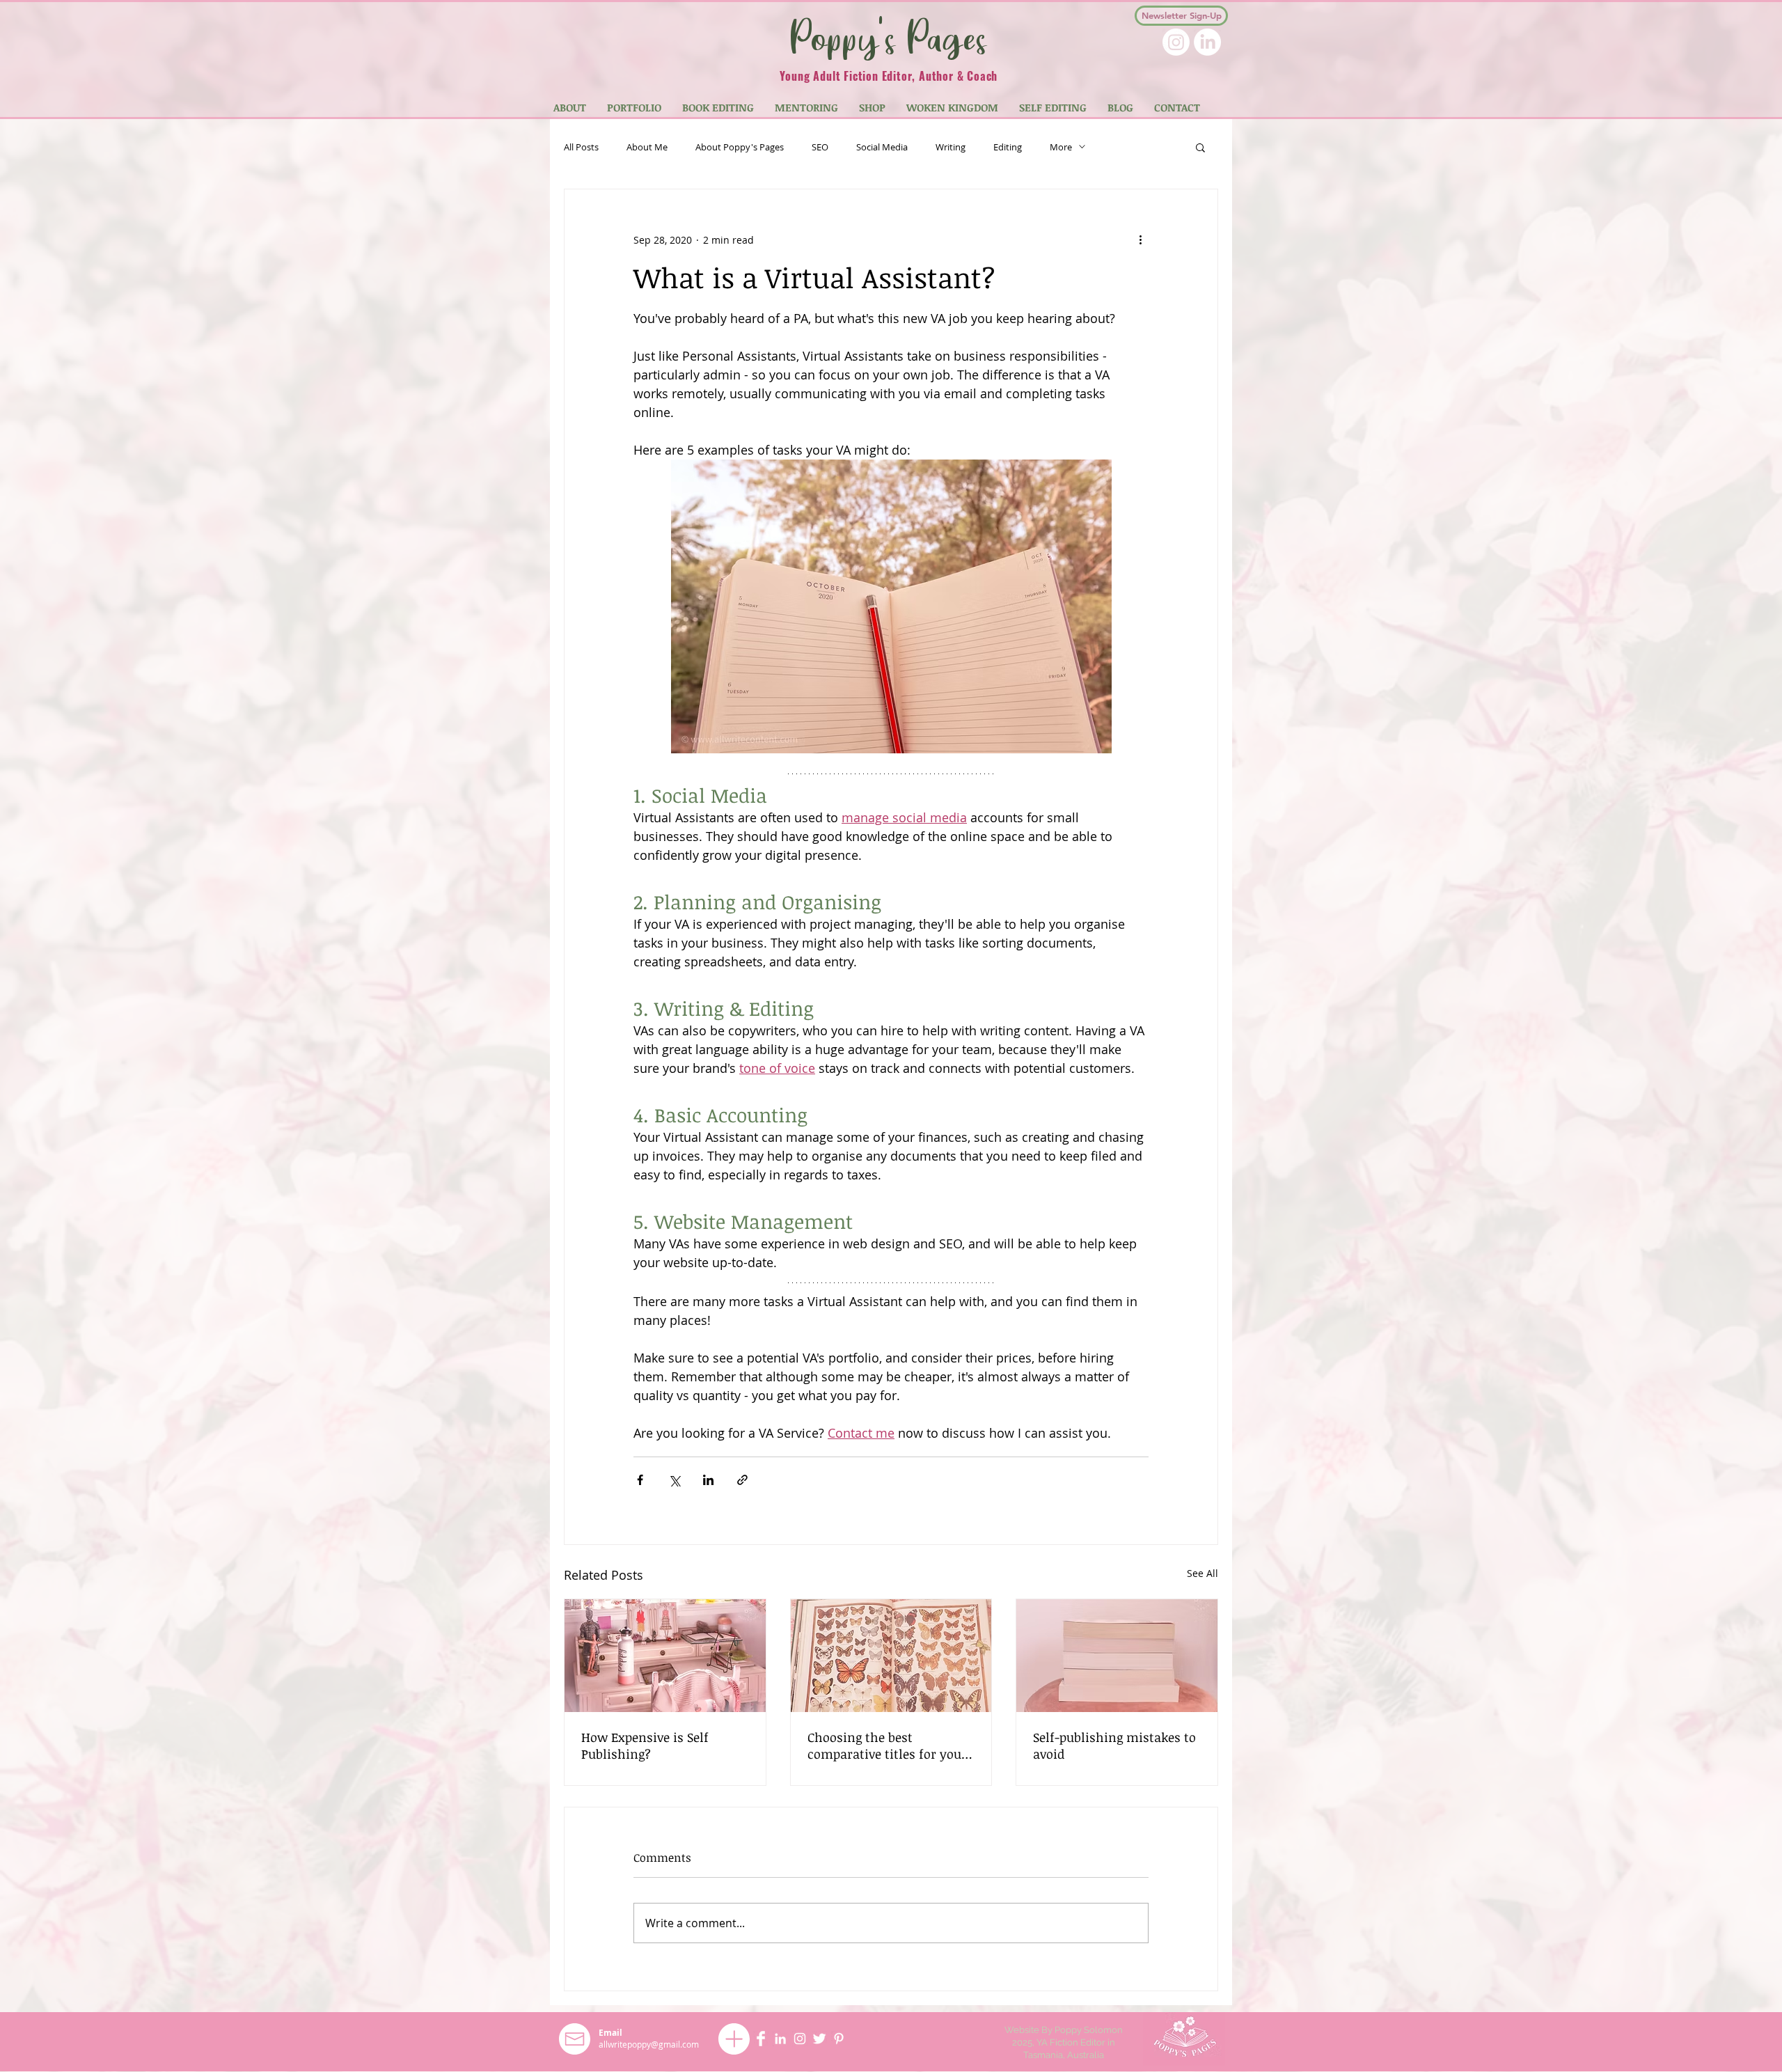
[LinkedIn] (1207, 42)
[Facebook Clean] (761, 2039)
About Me (647, 147)
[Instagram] (1176, 42)
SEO (820, 147)
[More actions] (1140, 240)
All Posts (581, 147)
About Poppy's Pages (740, 147)
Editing (1008, 147)
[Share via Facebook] (640, 1480)
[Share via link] (742, 1480)
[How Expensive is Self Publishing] (665, 1656)
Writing (951, 147)
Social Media (882, 147)
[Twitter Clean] (819, 2039)
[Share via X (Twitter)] (674, 1480)
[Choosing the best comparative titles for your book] (891, 1656)
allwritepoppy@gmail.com (649, 2044)
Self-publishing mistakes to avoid (1114, 1745)
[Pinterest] (839, 2039)
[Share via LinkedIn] (708, 1480)
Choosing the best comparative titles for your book (887, 1745)
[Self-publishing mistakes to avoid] (1117, 1656)
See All (1203, 1573)
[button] (1200, 147)
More (1061, 147)
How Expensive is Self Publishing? (645, 1745)
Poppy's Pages (889, 37)
